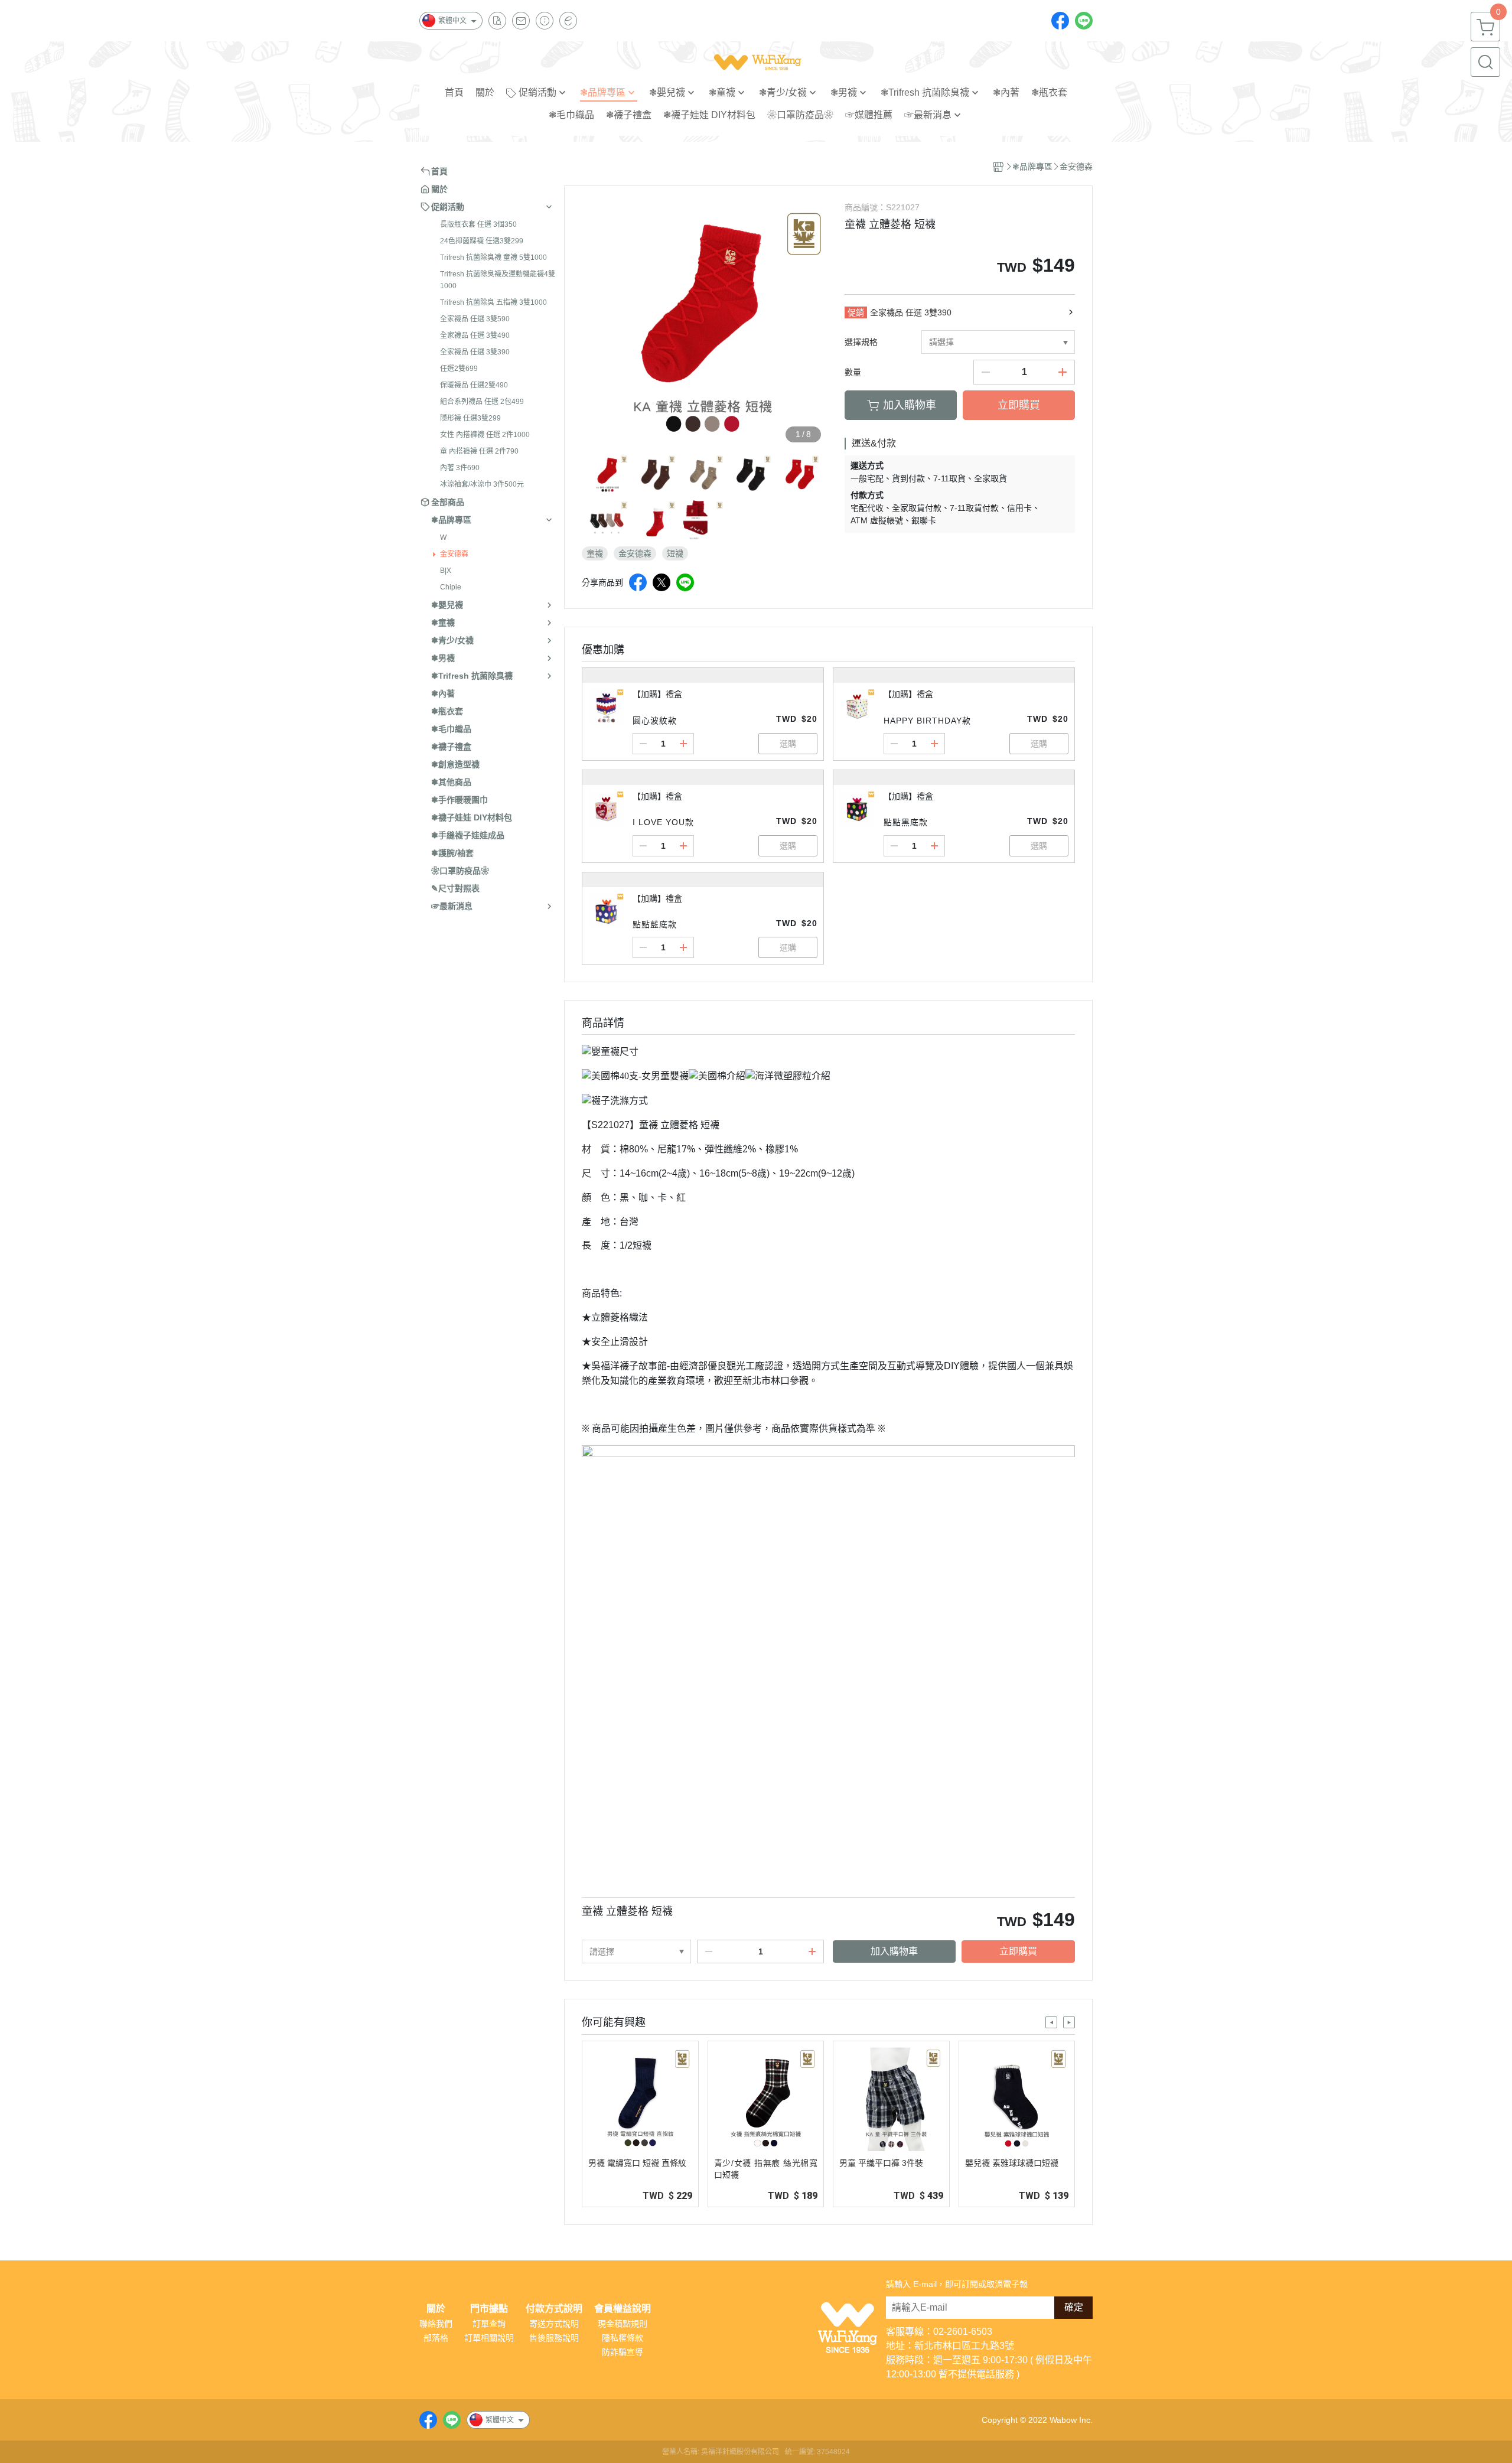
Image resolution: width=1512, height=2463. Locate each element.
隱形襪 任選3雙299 (470, 418)
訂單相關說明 (489, 2338)
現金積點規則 (623, 2324)
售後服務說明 (554, 2338)
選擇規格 (861, 342)
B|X (446, 571)
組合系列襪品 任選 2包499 (482, 402)
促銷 (856, 312)
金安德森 (454, 554)
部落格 (436, 2338)
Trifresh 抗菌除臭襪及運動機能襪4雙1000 (498, 280)
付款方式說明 (554, 2309)
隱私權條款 (623, 2338)
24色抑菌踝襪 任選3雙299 (482, 241)
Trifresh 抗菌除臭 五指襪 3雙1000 (493, 302)
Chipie (451, 587)
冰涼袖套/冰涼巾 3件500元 (482, 484)
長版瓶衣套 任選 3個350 (478, 224)
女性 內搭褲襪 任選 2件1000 (485, 435)
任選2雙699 (459, 369)
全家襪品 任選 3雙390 (475, 352)
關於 (436, 2309)
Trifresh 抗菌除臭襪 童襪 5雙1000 (493, 258)
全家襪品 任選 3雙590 (475, 319)
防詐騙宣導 (623, 2352)
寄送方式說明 (554, 2324)
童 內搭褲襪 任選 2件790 (479, 451)
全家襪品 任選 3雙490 (475, 335)
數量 (853, 372)
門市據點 (489, 2309)
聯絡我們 (436, 2324)
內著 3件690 (460, 468)
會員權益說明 (623, 2309)
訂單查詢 (489, 2324)
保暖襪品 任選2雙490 (474, 385)
